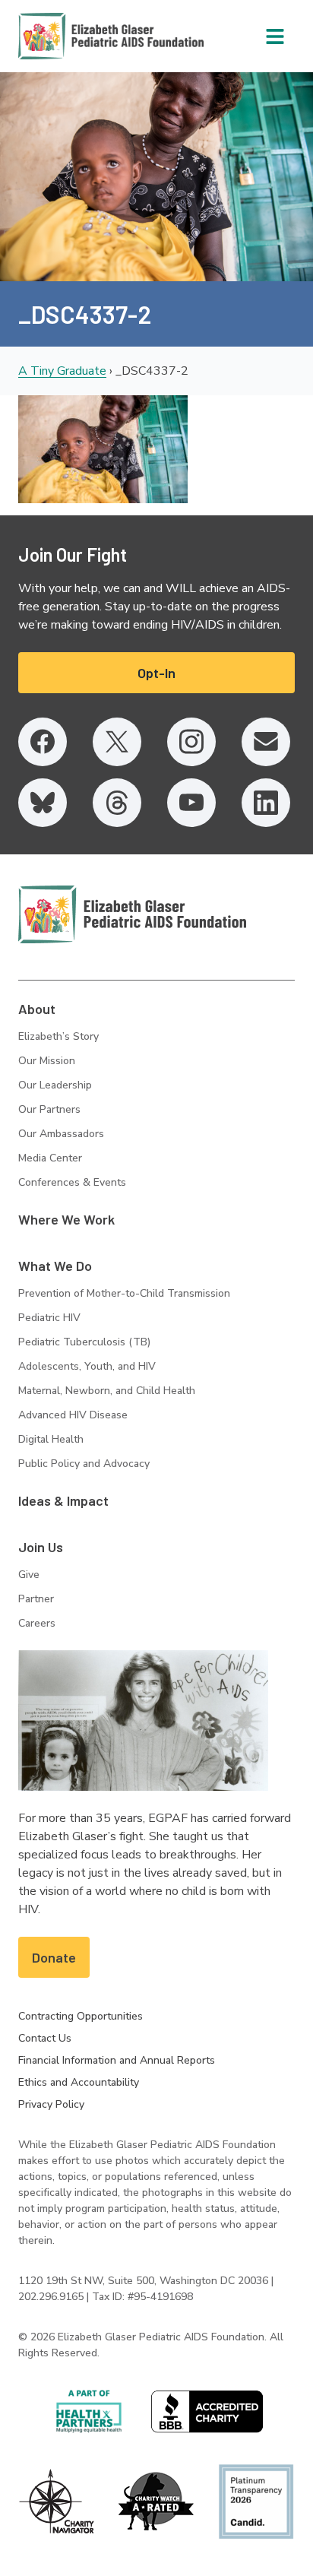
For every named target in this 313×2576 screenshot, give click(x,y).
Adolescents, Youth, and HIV (87, 1366)
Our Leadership (55, 1085)
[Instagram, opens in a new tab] (191, 742)
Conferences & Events (72, 1182)
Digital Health (51, 1439)
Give (29, 1575)
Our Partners (49, 1109)
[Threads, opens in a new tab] (117, 803)
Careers (37, 1623)
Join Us (41, 1547)
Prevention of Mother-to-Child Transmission (124, 1293)
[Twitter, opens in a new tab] (117, 742)
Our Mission (47, 1061)
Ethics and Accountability (79, 2082)
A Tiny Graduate (62, 371)
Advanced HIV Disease (73, 1415)
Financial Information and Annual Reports (117, 2060)
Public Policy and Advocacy (84, 1464)
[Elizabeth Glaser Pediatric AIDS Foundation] (132, 914)
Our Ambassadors (61, 1134)
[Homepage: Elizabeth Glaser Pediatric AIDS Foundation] (71, 36)
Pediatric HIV (49, 1318)
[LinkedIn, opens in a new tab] (266, 803)
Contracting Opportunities (81, 2016)
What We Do (55, 1266)
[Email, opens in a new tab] (266, 742)
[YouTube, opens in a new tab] (191, 803)
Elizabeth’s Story (58, 1036)
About (37, 1009)
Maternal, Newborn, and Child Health (107, 1391)
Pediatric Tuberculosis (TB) (84, 1342)
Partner (36, 1599)
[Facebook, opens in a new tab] (43, 742)
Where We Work (66, 1219)
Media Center (50, 1158)
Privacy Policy (51, 2104)
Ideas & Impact (63, 1500)
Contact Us (45, 2038)
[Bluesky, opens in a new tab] (43, 803)
